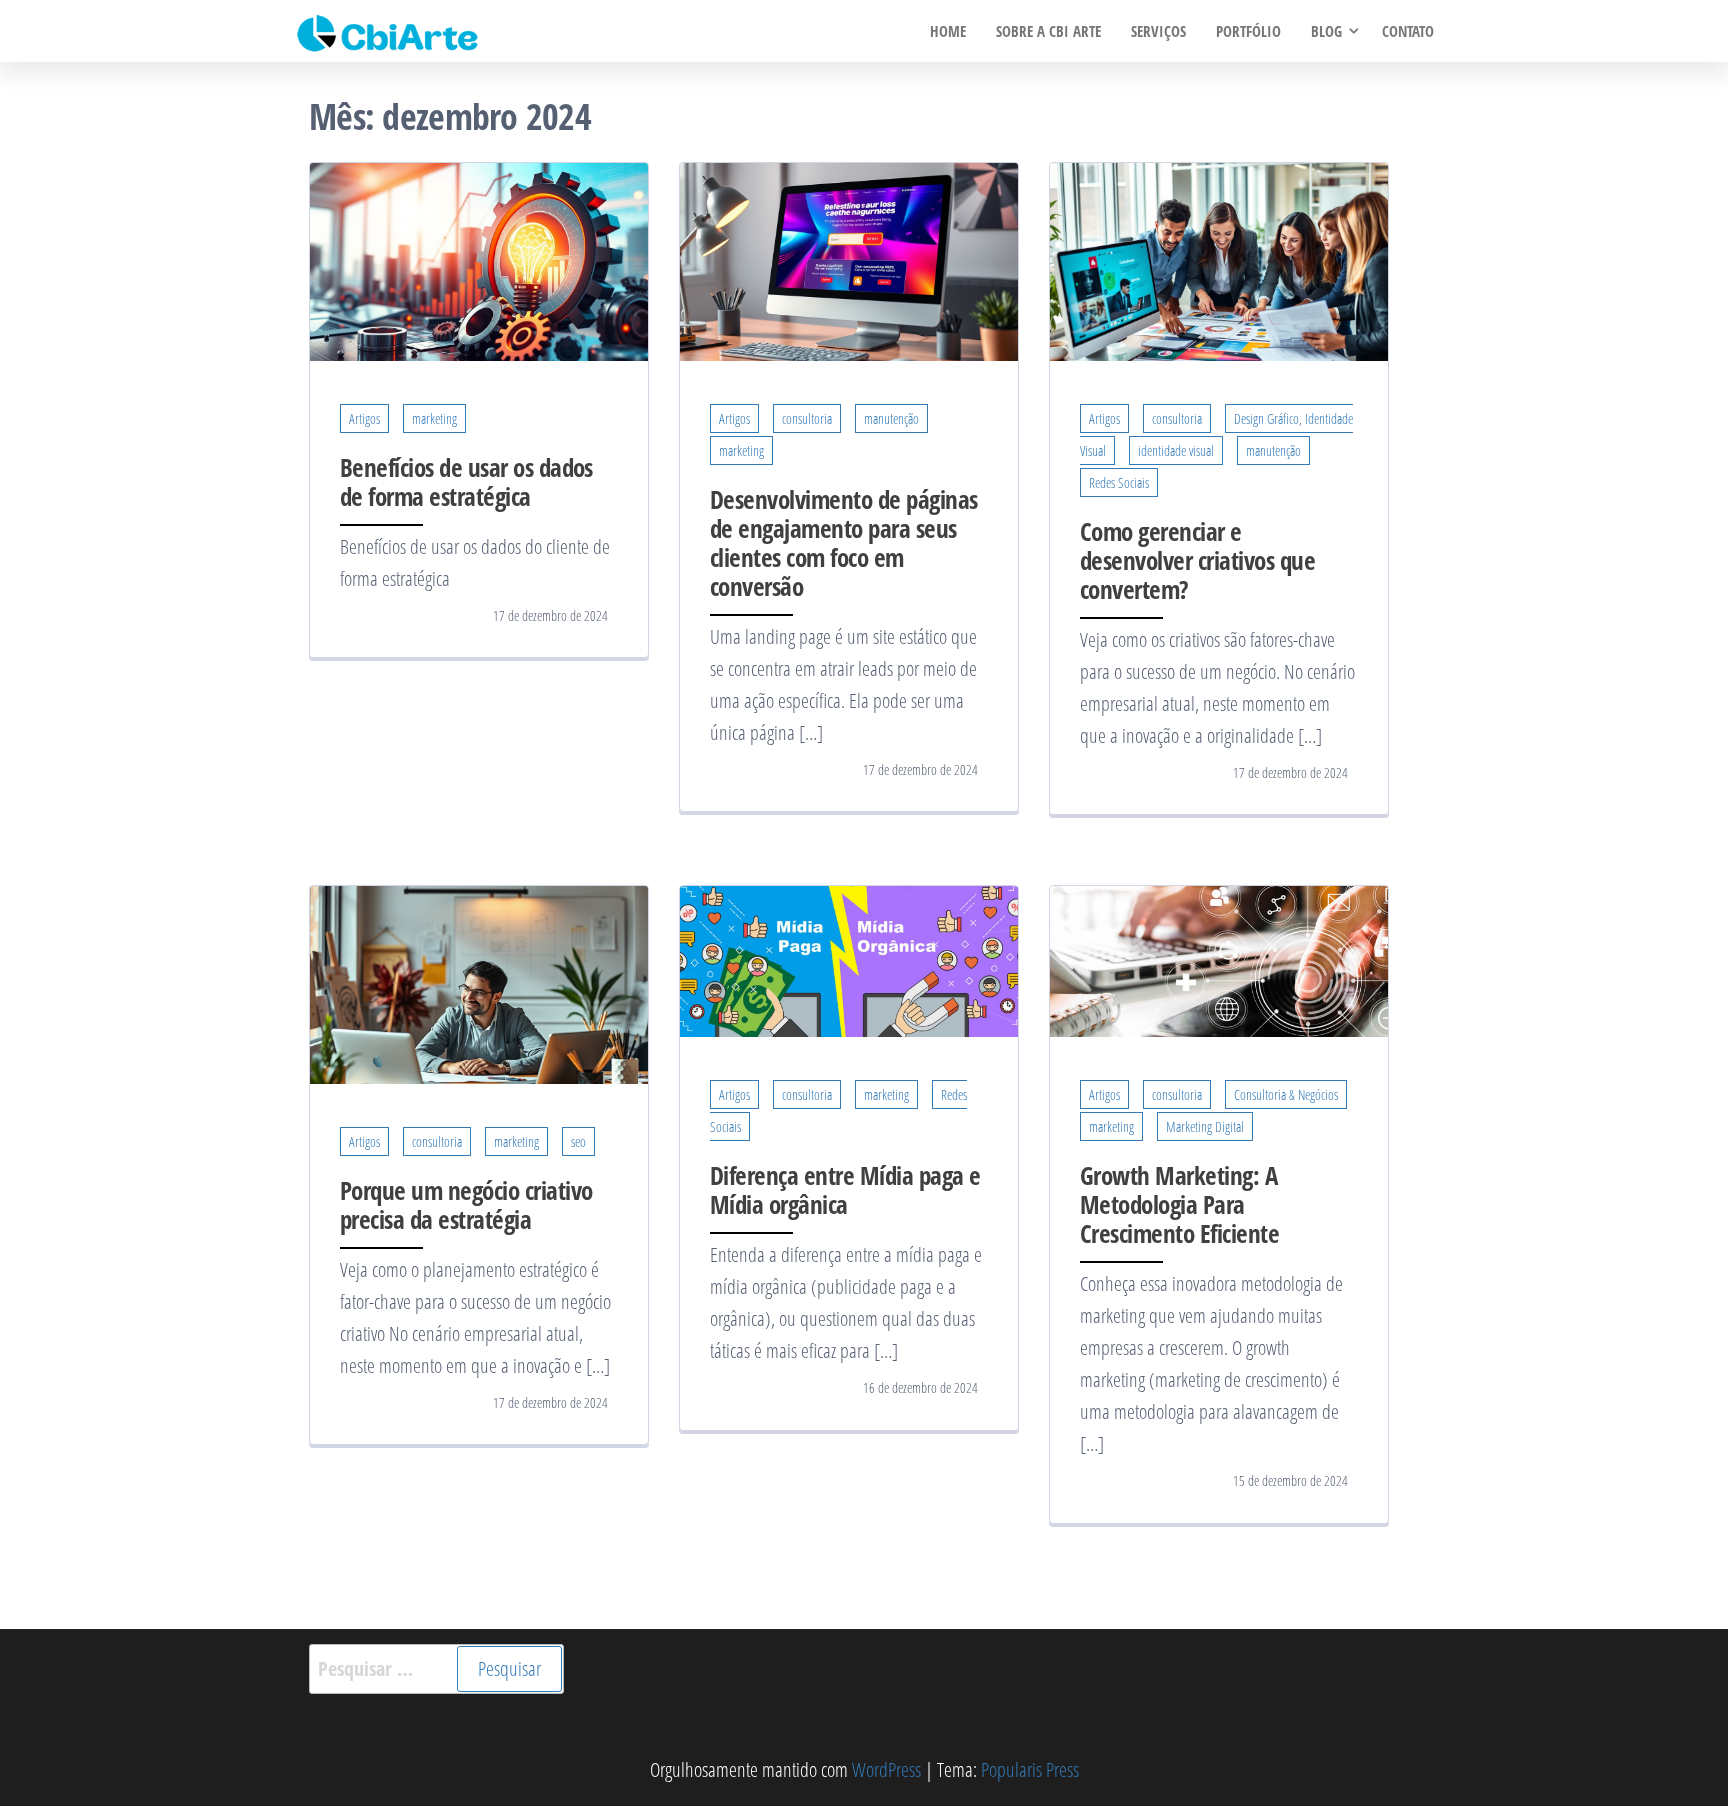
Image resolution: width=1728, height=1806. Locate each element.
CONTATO (1408, 31)
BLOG (1326, 31)
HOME (948, 31)
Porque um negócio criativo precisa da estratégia (466, 1204)
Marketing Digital (1205, 1126)
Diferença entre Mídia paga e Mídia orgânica (845, 1189)
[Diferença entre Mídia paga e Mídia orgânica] (849, 959)
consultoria (807, 418)
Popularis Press (1030, 1769)
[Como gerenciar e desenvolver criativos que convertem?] (1219, 259)
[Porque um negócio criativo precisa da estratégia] (479, 982)
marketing (434, 418)
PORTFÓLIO (1248, 31)
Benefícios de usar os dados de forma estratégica (466, 481)
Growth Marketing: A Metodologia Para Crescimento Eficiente (1179, 1204)
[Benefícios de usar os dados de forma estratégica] (479, 259)
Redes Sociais (1119, 482)
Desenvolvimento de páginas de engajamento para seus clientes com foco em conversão (843, 542)
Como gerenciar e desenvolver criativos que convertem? (1197, 560)
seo (578, 1141)
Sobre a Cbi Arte (1048, 31)
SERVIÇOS (1158, 31)
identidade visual (1176, 450)
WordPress (886, 1769)
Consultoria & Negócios (1286, 1094)
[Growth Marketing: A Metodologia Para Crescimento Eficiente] (1219, 959)
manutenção (891, 418)
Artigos (364, 418)
